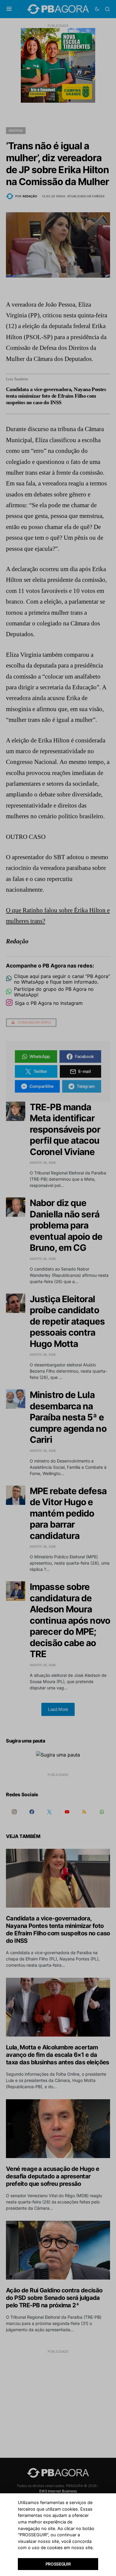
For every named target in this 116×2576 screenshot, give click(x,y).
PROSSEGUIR (58, 2564)
